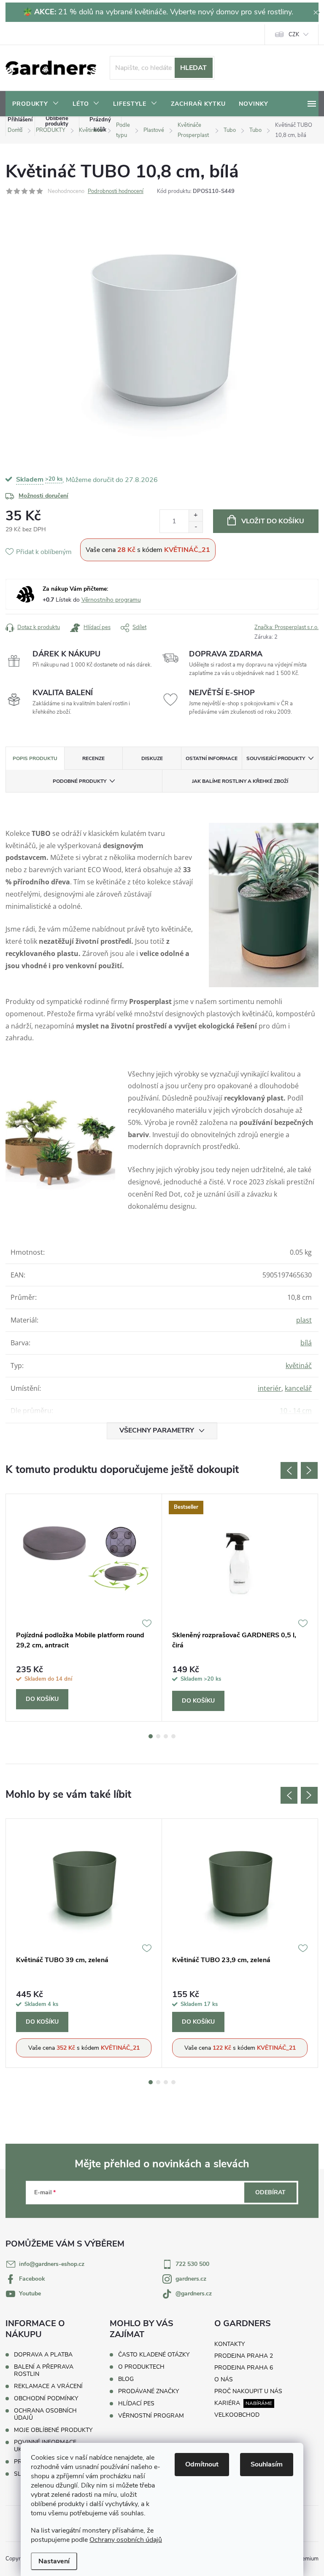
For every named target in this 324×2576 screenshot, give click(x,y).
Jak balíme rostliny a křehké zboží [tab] (240, 781)
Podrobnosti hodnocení (116, 191)
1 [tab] (151, 1736)
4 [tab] (173, 1736)
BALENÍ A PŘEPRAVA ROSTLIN (44, 2370)
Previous (289, 1470)
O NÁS (224, 2379)
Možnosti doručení (43, 496)
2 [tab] (158, 1736)
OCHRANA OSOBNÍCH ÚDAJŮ (45, 2414)
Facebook (32, 2279)
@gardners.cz (194, 2293)
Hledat (193, 68)
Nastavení (54, 2561)
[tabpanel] (84, 1608)
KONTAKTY (229, 2344)
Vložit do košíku (273, 521)
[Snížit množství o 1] (196, 527)
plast (304, 1320)
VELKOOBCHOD (237, 2415)
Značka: (286, 627)
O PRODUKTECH (141, 2367)
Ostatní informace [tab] (212, 758)
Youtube (30, 2293)
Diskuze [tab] (152, 758)
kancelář (298, 1388)
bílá (306, 1343)
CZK (294, 35)
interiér (270, 1388)
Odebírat (270, 2192)
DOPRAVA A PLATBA (43, 2355)
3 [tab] (166, 1736)
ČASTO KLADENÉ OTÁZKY (154, 2355)
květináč (299, 1366)
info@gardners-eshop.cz (52, 2264)
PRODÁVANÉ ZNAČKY (148, 2391)
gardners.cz (191, 2279)
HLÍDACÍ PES (136, 2404)
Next (309, 1470)
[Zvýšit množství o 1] (196, 515)
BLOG (126, 2379)
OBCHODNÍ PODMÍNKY (46, 2398)
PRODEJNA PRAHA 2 (244, 2356)
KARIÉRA (227, 2403)
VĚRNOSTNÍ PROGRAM (151, 2416)
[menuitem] (36, 104)
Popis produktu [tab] (35, 758)
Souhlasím (267, 2464)
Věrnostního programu (111, 600)
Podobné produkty (80, 781)
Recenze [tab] (93, 758)
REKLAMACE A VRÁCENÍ (48, 2386)
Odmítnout (202, 2464)
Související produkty (276, 758)
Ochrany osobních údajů (126, 2540)
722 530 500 (192, 2264)
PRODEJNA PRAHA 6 (244, 2368)
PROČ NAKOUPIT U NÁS (248, 2391)
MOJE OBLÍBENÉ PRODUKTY (53, 2430)
